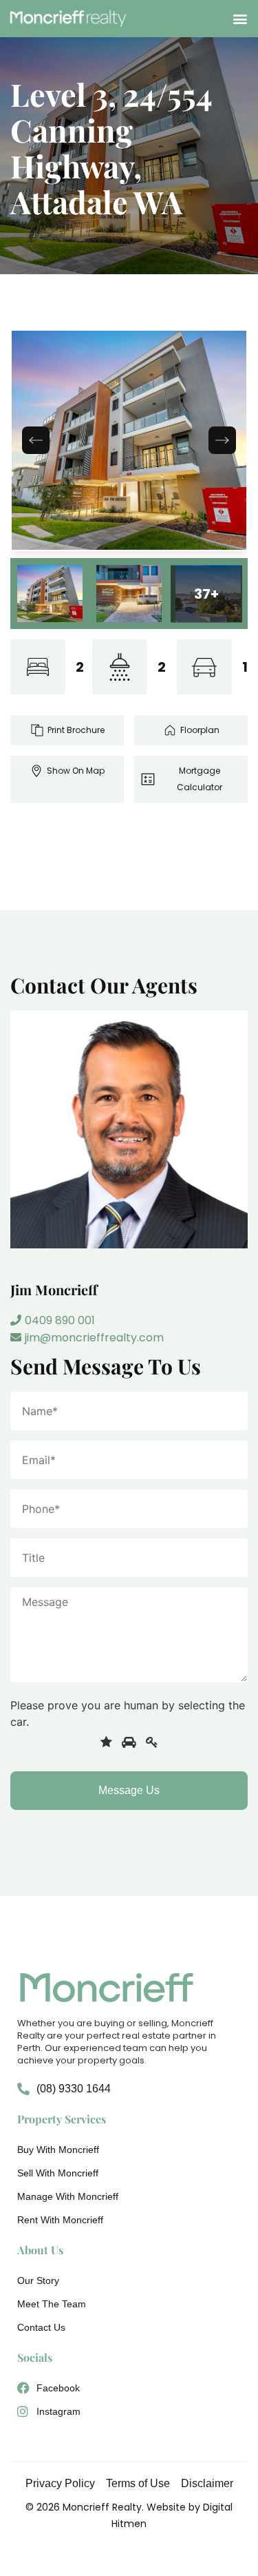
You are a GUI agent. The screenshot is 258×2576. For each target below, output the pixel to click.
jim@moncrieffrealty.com (94, 1338)
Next (222, 440)
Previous (36, 440)
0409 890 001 (60, 1320)
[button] (240, 18)
